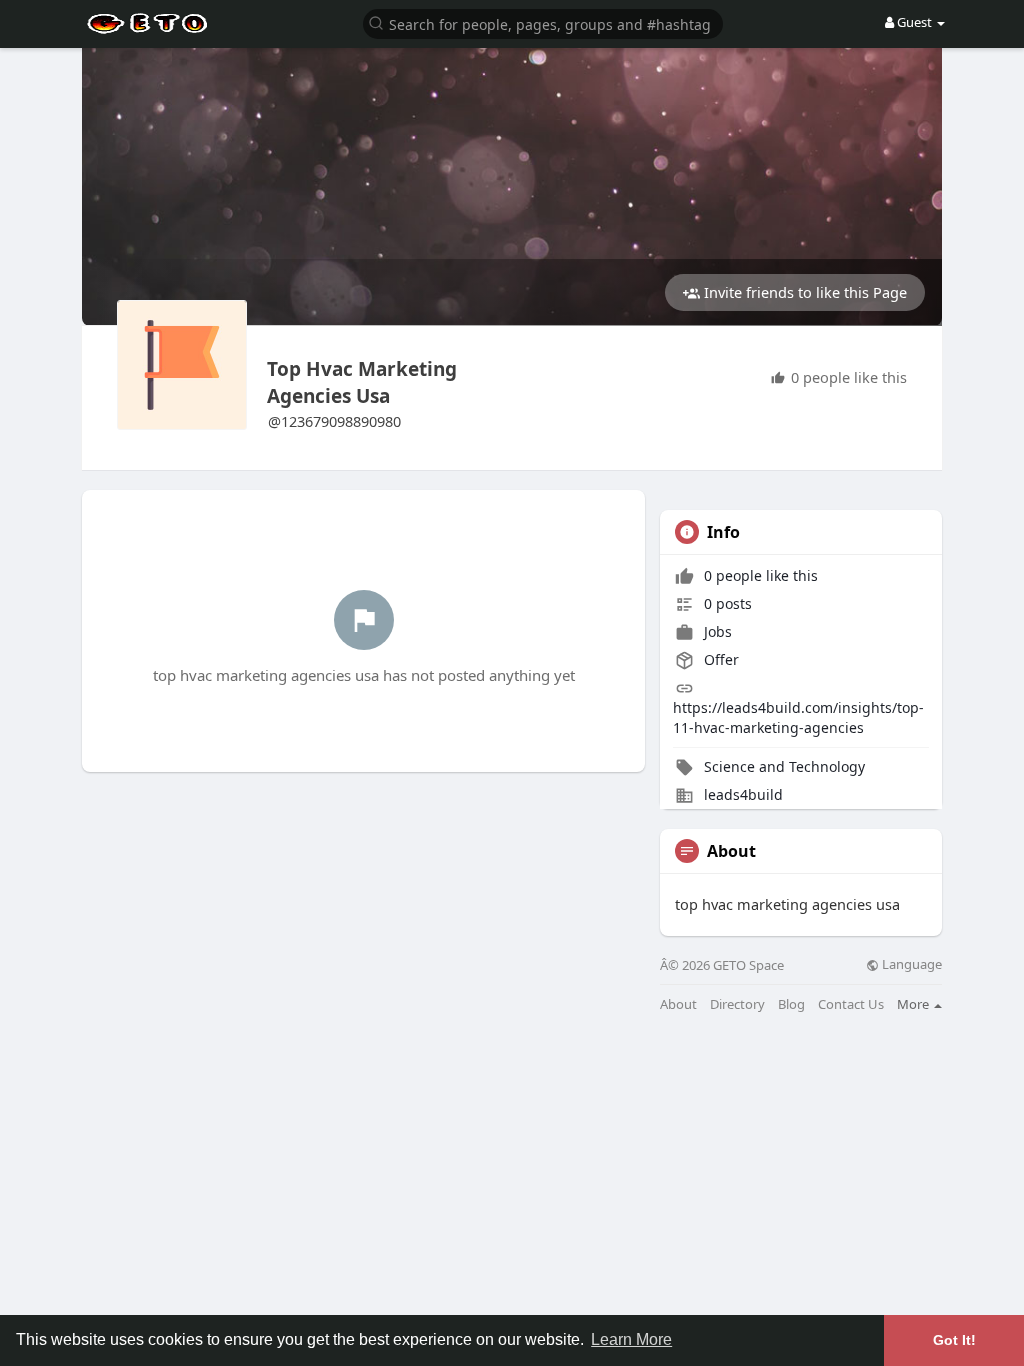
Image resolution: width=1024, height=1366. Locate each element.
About (678, 1004)
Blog (791, 1004)
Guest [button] (914, 22)
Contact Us (851, 1004)
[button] (543, 22)
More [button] (914, 1004)
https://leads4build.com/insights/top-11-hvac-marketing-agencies (798, 717)
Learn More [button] (631, 1339)
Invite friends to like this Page (803, 292)
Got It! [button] (954, 1340)
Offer (719, 659)
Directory (737, 1004)
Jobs (716, 631)
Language (910, 964)
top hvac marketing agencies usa (362, 382)
